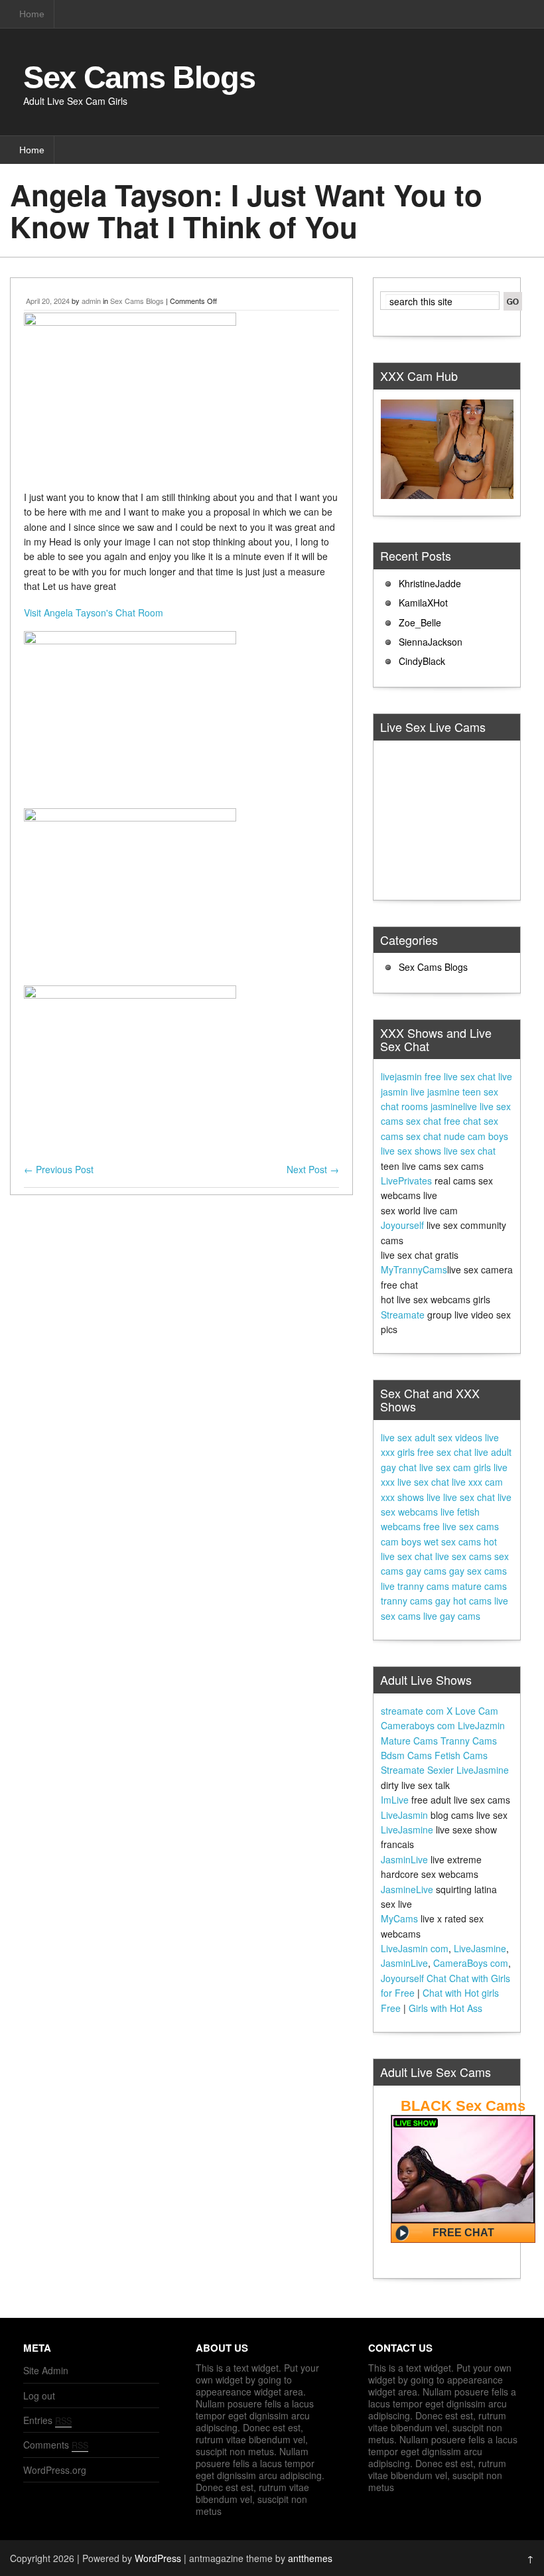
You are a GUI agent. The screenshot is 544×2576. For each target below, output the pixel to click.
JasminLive (404, 1859)
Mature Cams (409, 1741)
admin (91, 301)
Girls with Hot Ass (445, 2008)
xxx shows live (411, 1497)
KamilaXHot (423, 603)
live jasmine (435, 1092)
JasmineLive (407, 1889)
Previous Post (59, 1169)
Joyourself (402, 1225)
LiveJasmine (483, 1770)
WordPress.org (55, 2470)
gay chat (399, 1467)
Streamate (403, 1315)
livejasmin (401, 1076)
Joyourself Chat (414, 1978)
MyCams (399, 1918)
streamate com (412, 1711)
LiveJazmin (481, 1725)
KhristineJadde (430, 583)
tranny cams (407, 1601)
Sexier (441, 1770)
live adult (493, 1452)
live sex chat (470, 1151)
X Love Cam (472, 1711)
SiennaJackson (431, 642)
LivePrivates (406, 1181)
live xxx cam (477, 1482)
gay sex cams (478, 1571)
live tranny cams (415, 1586)
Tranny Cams (469, 1741)
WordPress (158, 2558)
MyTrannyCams (414, 1269)
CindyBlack (422, 661)
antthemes (310, 2558)
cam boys (401, 1541)
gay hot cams (463, 1601)
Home (32, 14)
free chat (462, 1121)
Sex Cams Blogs (139, 77)
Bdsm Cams (406, 1755)
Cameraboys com (418, 1725)
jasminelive (454, 1106)
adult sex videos (448, 1437)
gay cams (426, 1571)
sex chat (424, 1121)
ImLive (395, 1800)
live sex (396, 1437)
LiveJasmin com (415, 1948)
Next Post (313, 1169)
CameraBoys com (471, 1963)
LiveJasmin (404, 1815)
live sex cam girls (455, 1467)
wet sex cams (452, 1541)
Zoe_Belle (420, 622)
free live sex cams (461, 1526)
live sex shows (411, 1151)
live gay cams (452, 1616)
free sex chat (444, 1452)
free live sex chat (460, 1076)
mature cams (479, 1586)
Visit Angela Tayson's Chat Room (94, 612)
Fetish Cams (461, 1755)
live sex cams (463, 1556)
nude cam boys (476, 1136)
